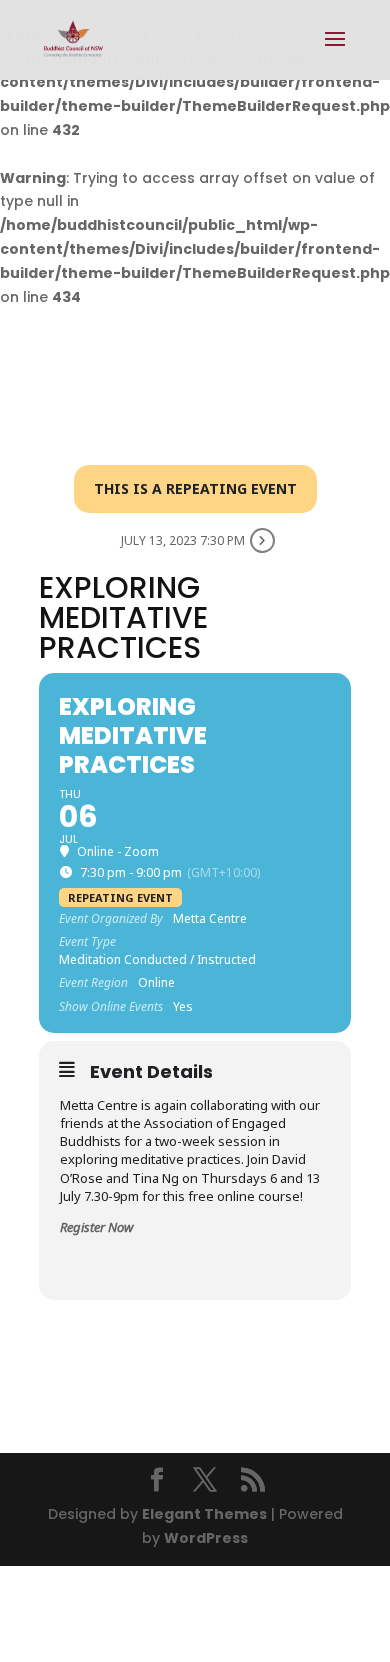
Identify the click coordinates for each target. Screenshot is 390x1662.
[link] (73, 39)
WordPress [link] (206, 1538)
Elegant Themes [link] (204, 1514)
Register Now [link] (96, 1227)
